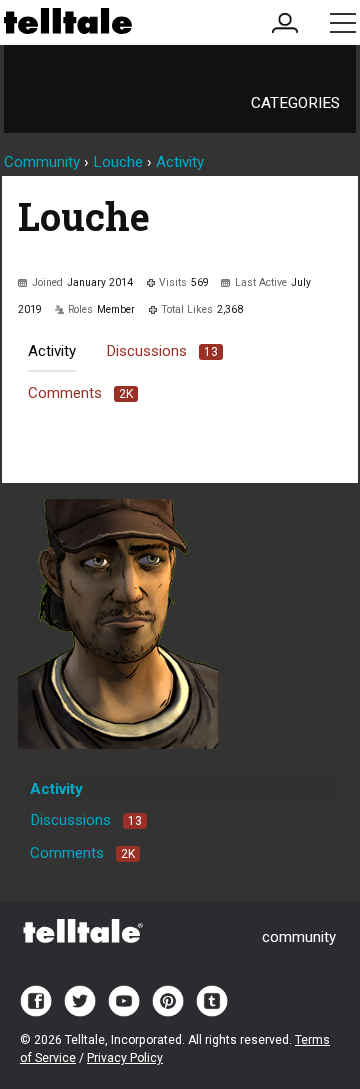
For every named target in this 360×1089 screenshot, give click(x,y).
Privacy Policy (125, 1058)
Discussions (162, 351)
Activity (52, 351)
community (299, 937)
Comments (80, 393)
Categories (295, 103)
